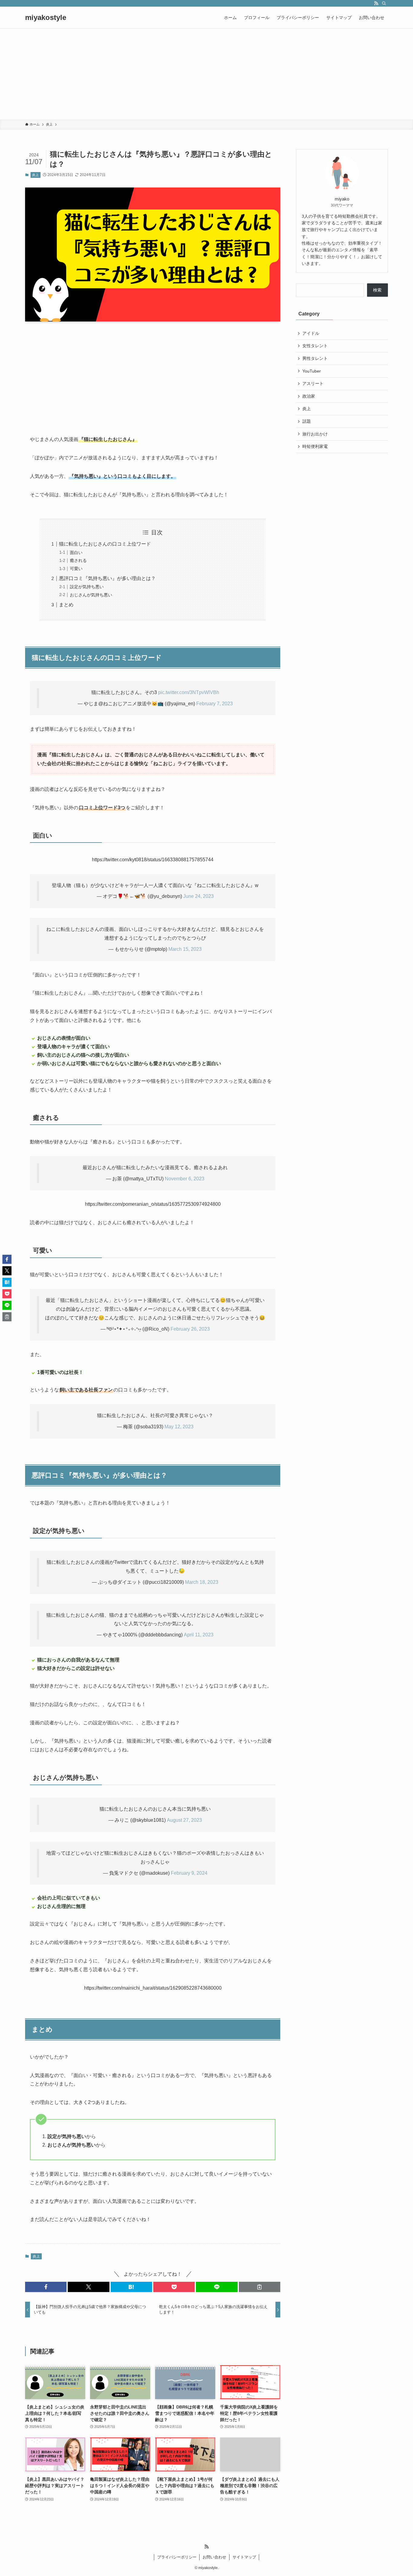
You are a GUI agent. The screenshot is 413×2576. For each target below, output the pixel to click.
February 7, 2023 (215, 704)
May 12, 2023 (179, 1427)
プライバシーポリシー (177, 2557)
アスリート (313, 383)
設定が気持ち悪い (87, 587)
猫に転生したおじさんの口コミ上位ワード (105, 544)
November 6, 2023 (185, 1179)
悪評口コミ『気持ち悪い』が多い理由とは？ (107, 578)
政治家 (309, 396)
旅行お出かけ (315, 434)
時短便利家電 (315, 446)
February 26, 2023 (190, 1329)
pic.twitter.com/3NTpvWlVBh (189, 692)
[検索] (384, 3)
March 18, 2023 (202, 1582)
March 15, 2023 (185, 949)
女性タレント (315, 346)
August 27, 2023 (184, 1820)
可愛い (76, 569)
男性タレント (315, 358)
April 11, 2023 (199, 1635)
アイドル (311, 333)
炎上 (35, 175)
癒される (78, 560)
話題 (307, 421)
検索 (377, 290)
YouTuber (312, 371)
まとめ (66, 605)
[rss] (376, 3)
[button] (46, 2287)
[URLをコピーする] (260, 2287)
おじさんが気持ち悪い (91, 595)
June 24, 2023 (198, 896)
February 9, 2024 (189, 1873)
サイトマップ (244, 2557)
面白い (76, 553)
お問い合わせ (214, 2557)
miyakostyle (46, 18)
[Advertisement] (207, 74)
